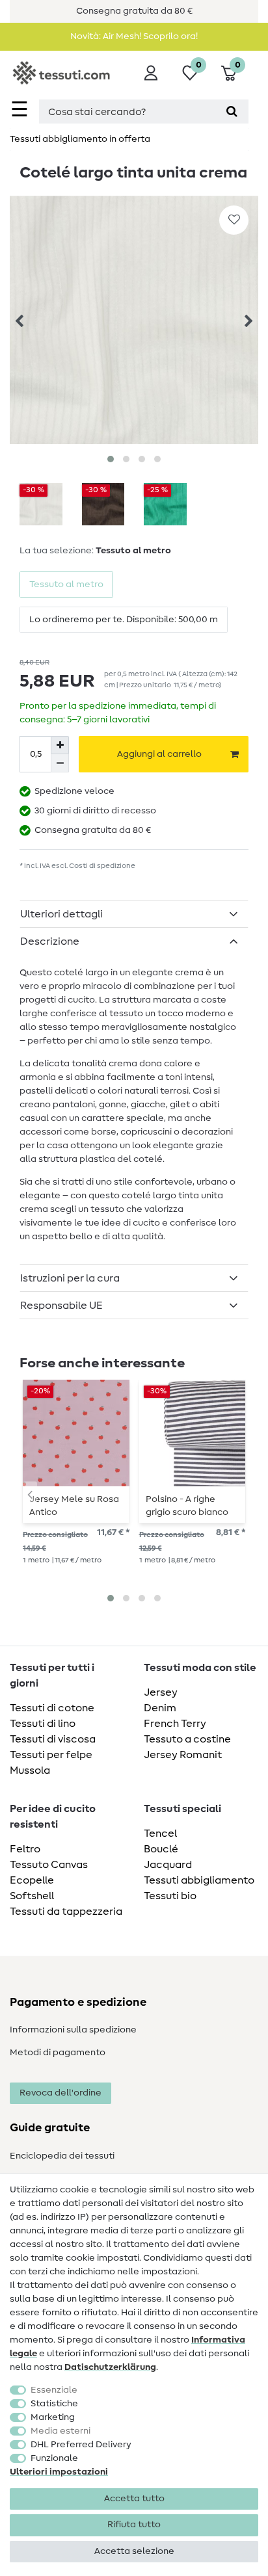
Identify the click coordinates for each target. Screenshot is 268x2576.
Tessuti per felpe (51, 1755)
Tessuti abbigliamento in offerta (80, 139)
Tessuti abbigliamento (199, 1880)
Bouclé (161, 1849)
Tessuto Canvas (49, 1865)
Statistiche (54, 2404)
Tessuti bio (170, 1896)
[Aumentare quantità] (60, 745)
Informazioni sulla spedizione (73, 2030)
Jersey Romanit (183, 1755)
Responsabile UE (61, 1306)
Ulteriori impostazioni (59, 2472)
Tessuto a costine (187, 1739)
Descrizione (50, 941)
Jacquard (168, 1865)
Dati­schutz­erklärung (110, 2367)
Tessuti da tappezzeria (66, 1912)
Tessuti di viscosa (53, 1739)
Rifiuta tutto (134, 2525)
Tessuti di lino (43, 1724)
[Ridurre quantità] (60, 763)
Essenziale (54, 2390)
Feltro (25, 1849)
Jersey (161, 1692)
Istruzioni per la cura (70, 1278)
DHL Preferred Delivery (81, 2445)
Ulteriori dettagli (61, 914)
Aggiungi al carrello (159, 754)
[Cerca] (232, 112)
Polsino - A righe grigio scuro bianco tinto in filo (187, 1506)
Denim (160, 1708)
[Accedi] (151, 73)
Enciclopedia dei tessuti (62, 2156)
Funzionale (54, 2458)
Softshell (32, 1896)
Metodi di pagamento (58, 2053)
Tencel (160, 1833)
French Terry (175, 1724)
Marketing (53, 2417)
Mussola (30, 1770)
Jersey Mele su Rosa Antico (74, 1506)
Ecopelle (32, 1880)
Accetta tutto (134, 2499)
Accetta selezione (134, 2551)
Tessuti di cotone (52, 1708)
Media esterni (60, 2431)
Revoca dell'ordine (60, 2093)
